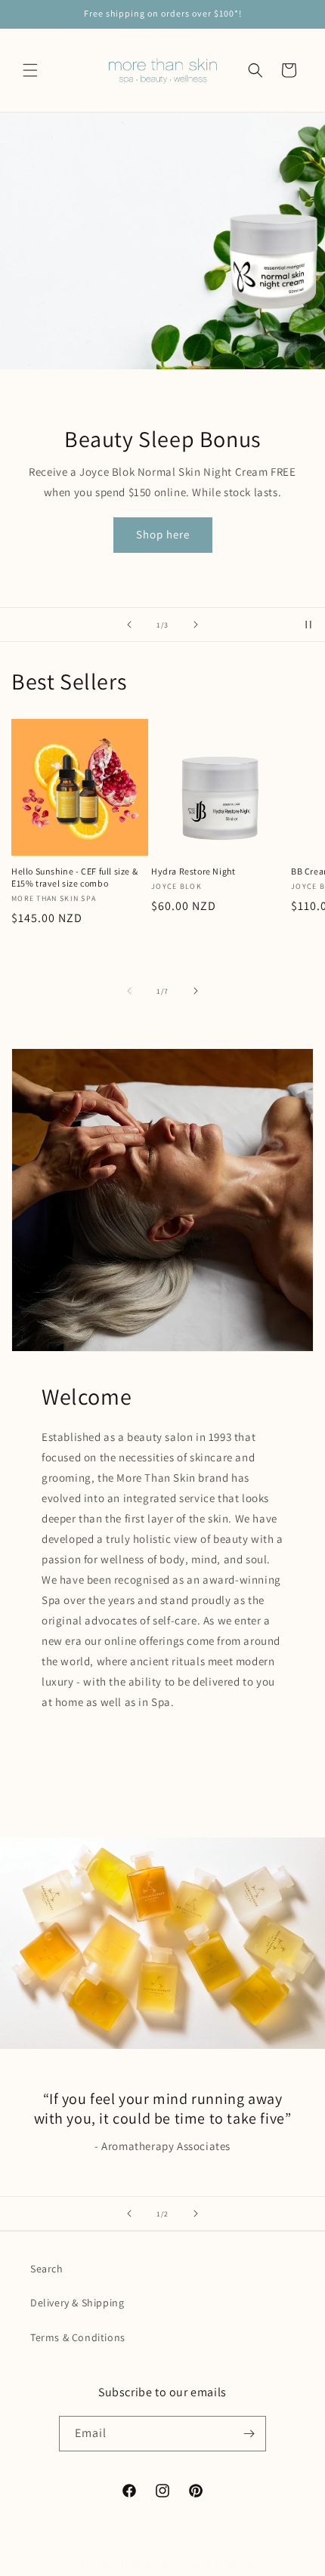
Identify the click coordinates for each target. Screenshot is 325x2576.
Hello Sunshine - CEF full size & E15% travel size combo (74, 877)
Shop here (163, 534)
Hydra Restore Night (193, 871)
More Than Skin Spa (138, 2564)
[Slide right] (196, 991)
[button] (30, 70)
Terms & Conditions (78, 2337)
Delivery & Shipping (77, 2303)
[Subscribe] (249, 2434)
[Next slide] (196, 625)
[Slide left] (129, 991)
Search (47, 2269)
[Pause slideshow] (308, 625)
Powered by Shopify (218, 2564)
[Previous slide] (129, 625)
